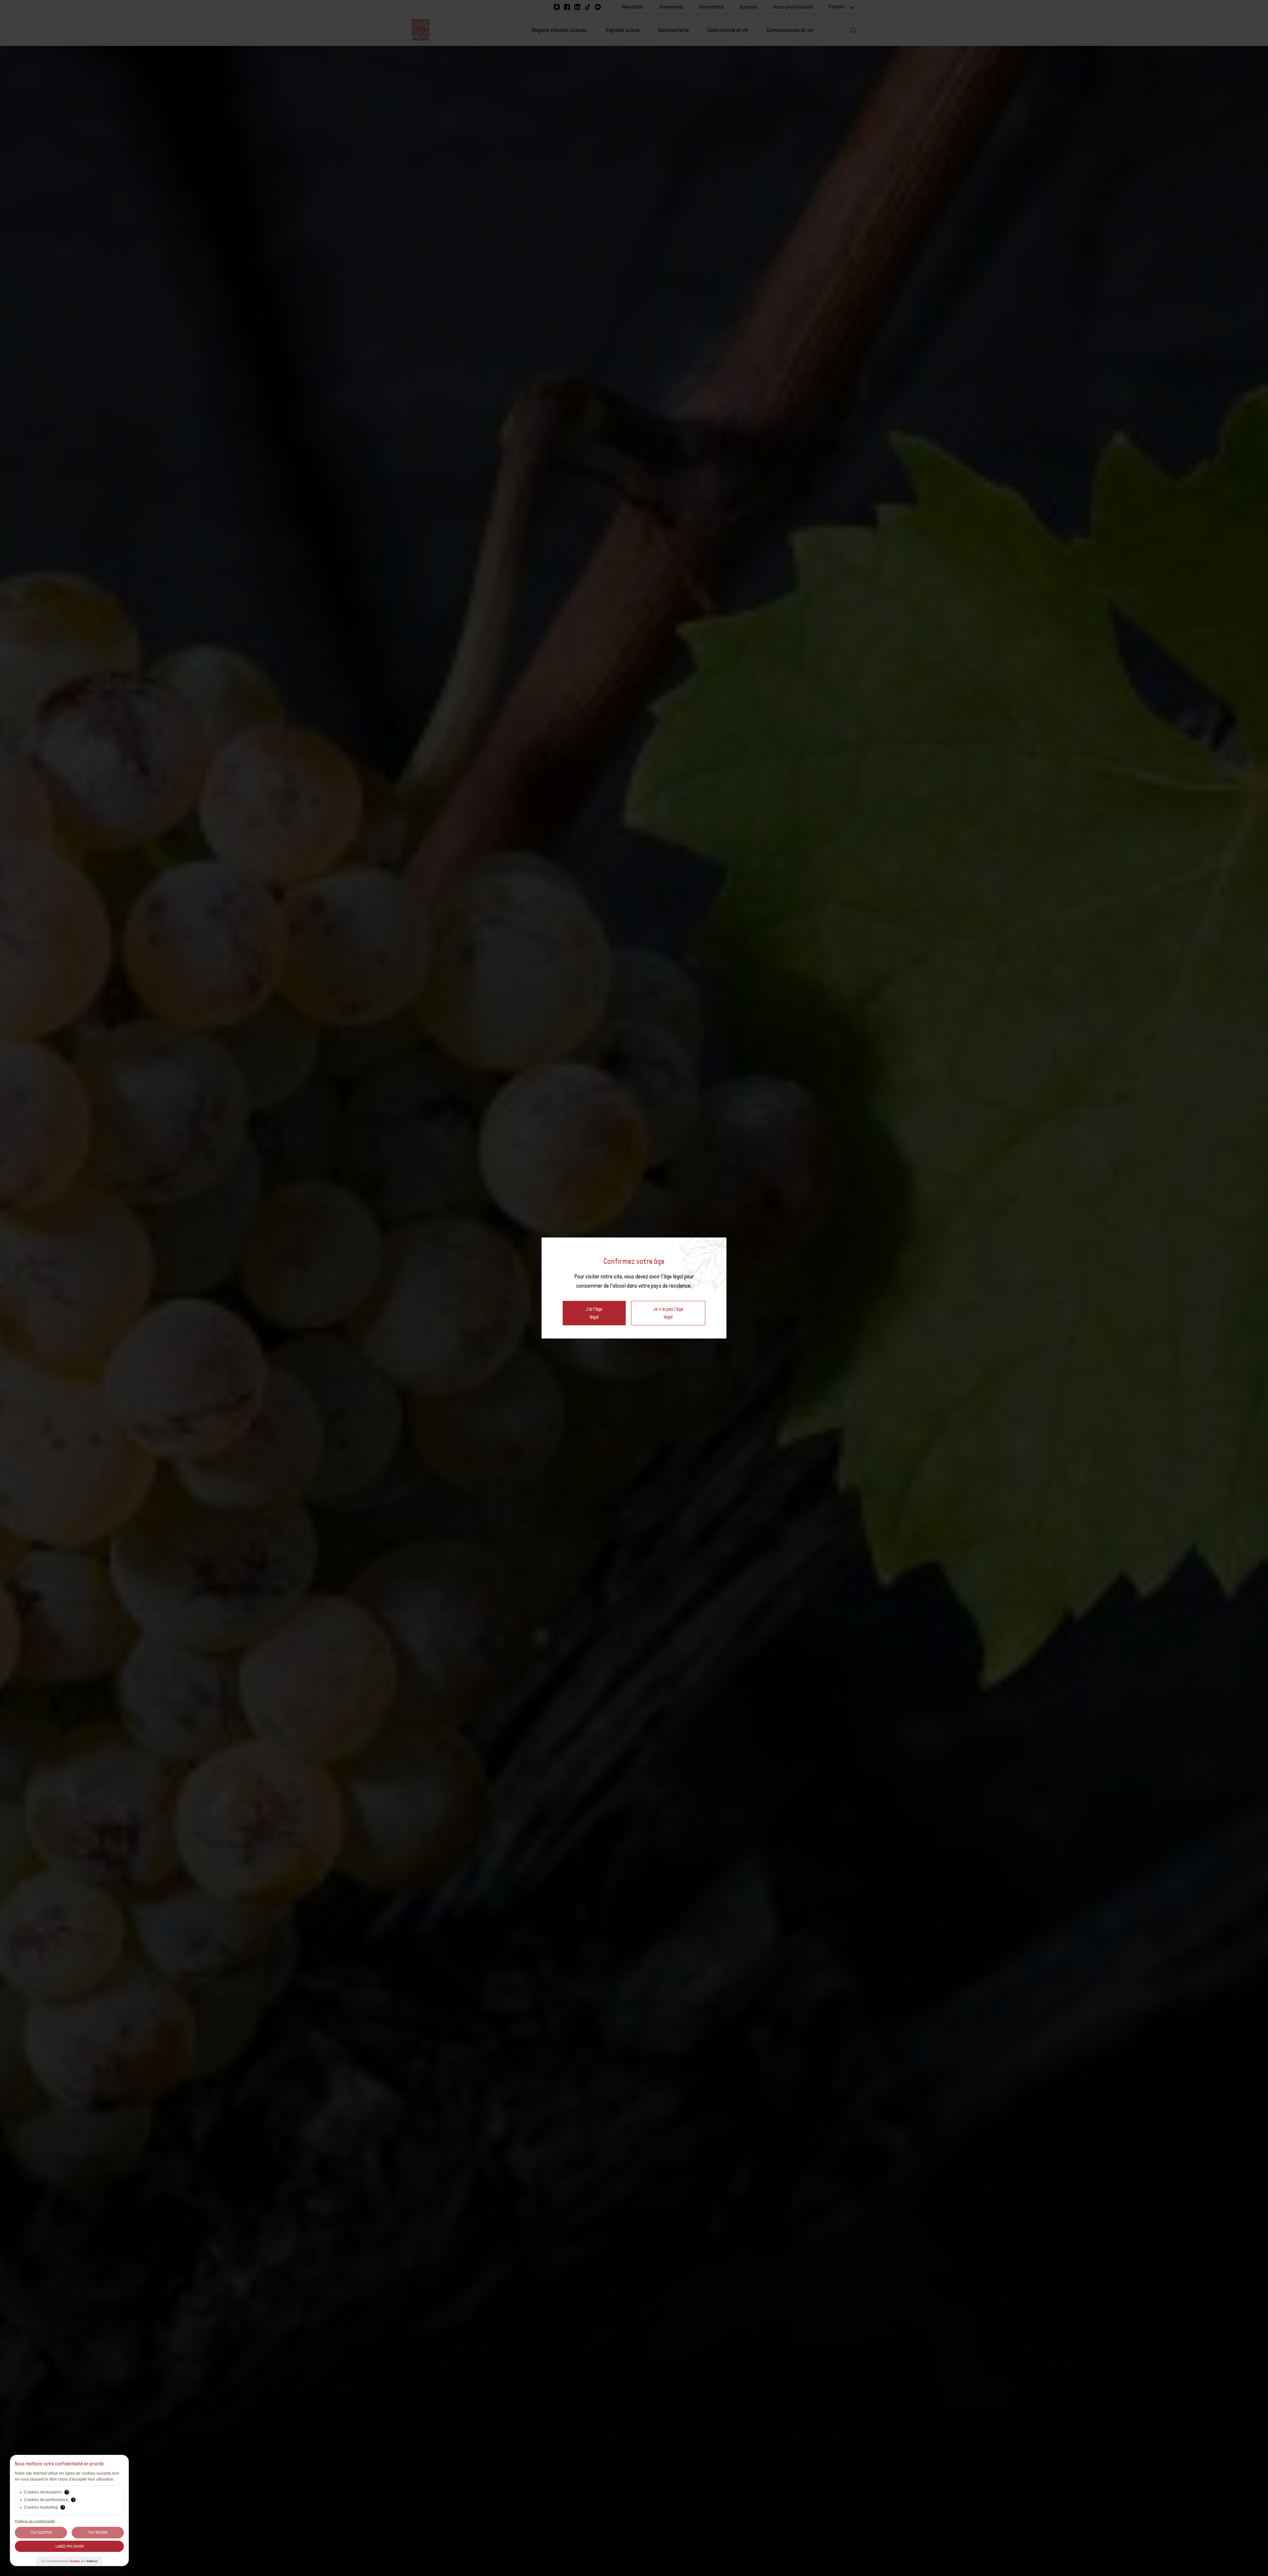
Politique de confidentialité (35, 2521)
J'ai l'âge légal (594, 1313)
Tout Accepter (41, 2532)
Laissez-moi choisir (70, 2546)
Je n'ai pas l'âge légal (668, 1313)
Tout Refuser (98, 2532)
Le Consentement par (69, 2561)
